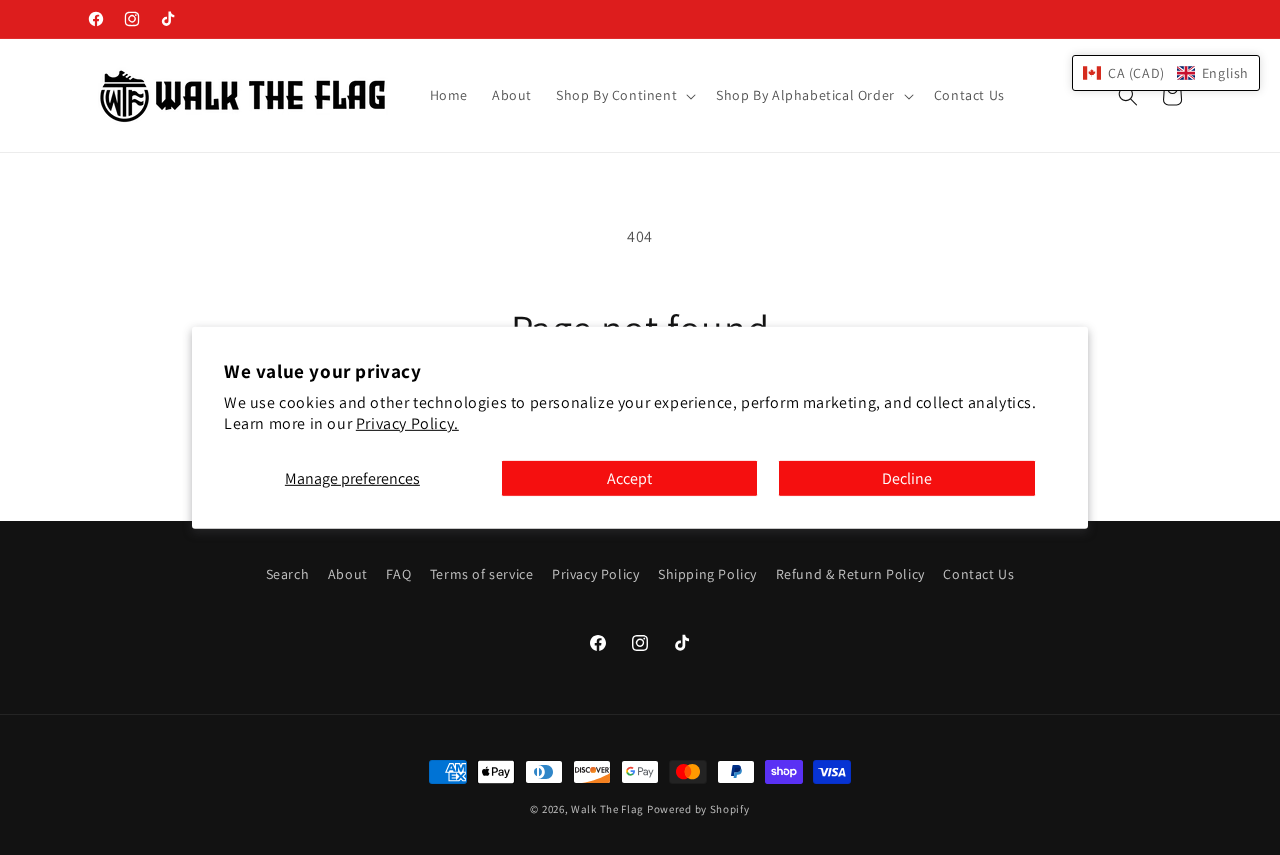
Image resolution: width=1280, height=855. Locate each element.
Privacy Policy (595, 574)
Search (288, 574)
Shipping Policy (707, 574)
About (348, 574)
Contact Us (978, 574)
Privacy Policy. (407, 423)
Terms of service (482, 574)
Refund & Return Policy (850, 574)
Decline (907, 477)
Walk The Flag (607, 809)
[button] (624, 95)
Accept (629, 477)
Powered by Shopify (698, 809)
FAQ (398, 574)
